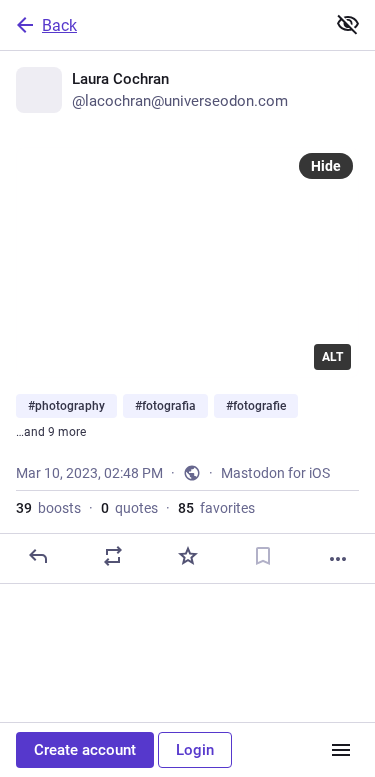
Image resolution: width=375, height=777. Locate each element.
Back (59, 25)
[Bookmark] (263, 556)
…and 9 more (51, 432)
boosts (48, 508)
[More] (338, 559)
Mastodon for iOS (275, 473)
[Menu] (341, 750)
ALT (332, 357)
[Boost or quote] (113, 556)
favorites (216, 508)
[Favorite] (188, 556)
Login (195, 750)
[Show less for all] (348, 24)
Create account (85, 750)
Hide (326, 166)
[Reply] (38, 556)
